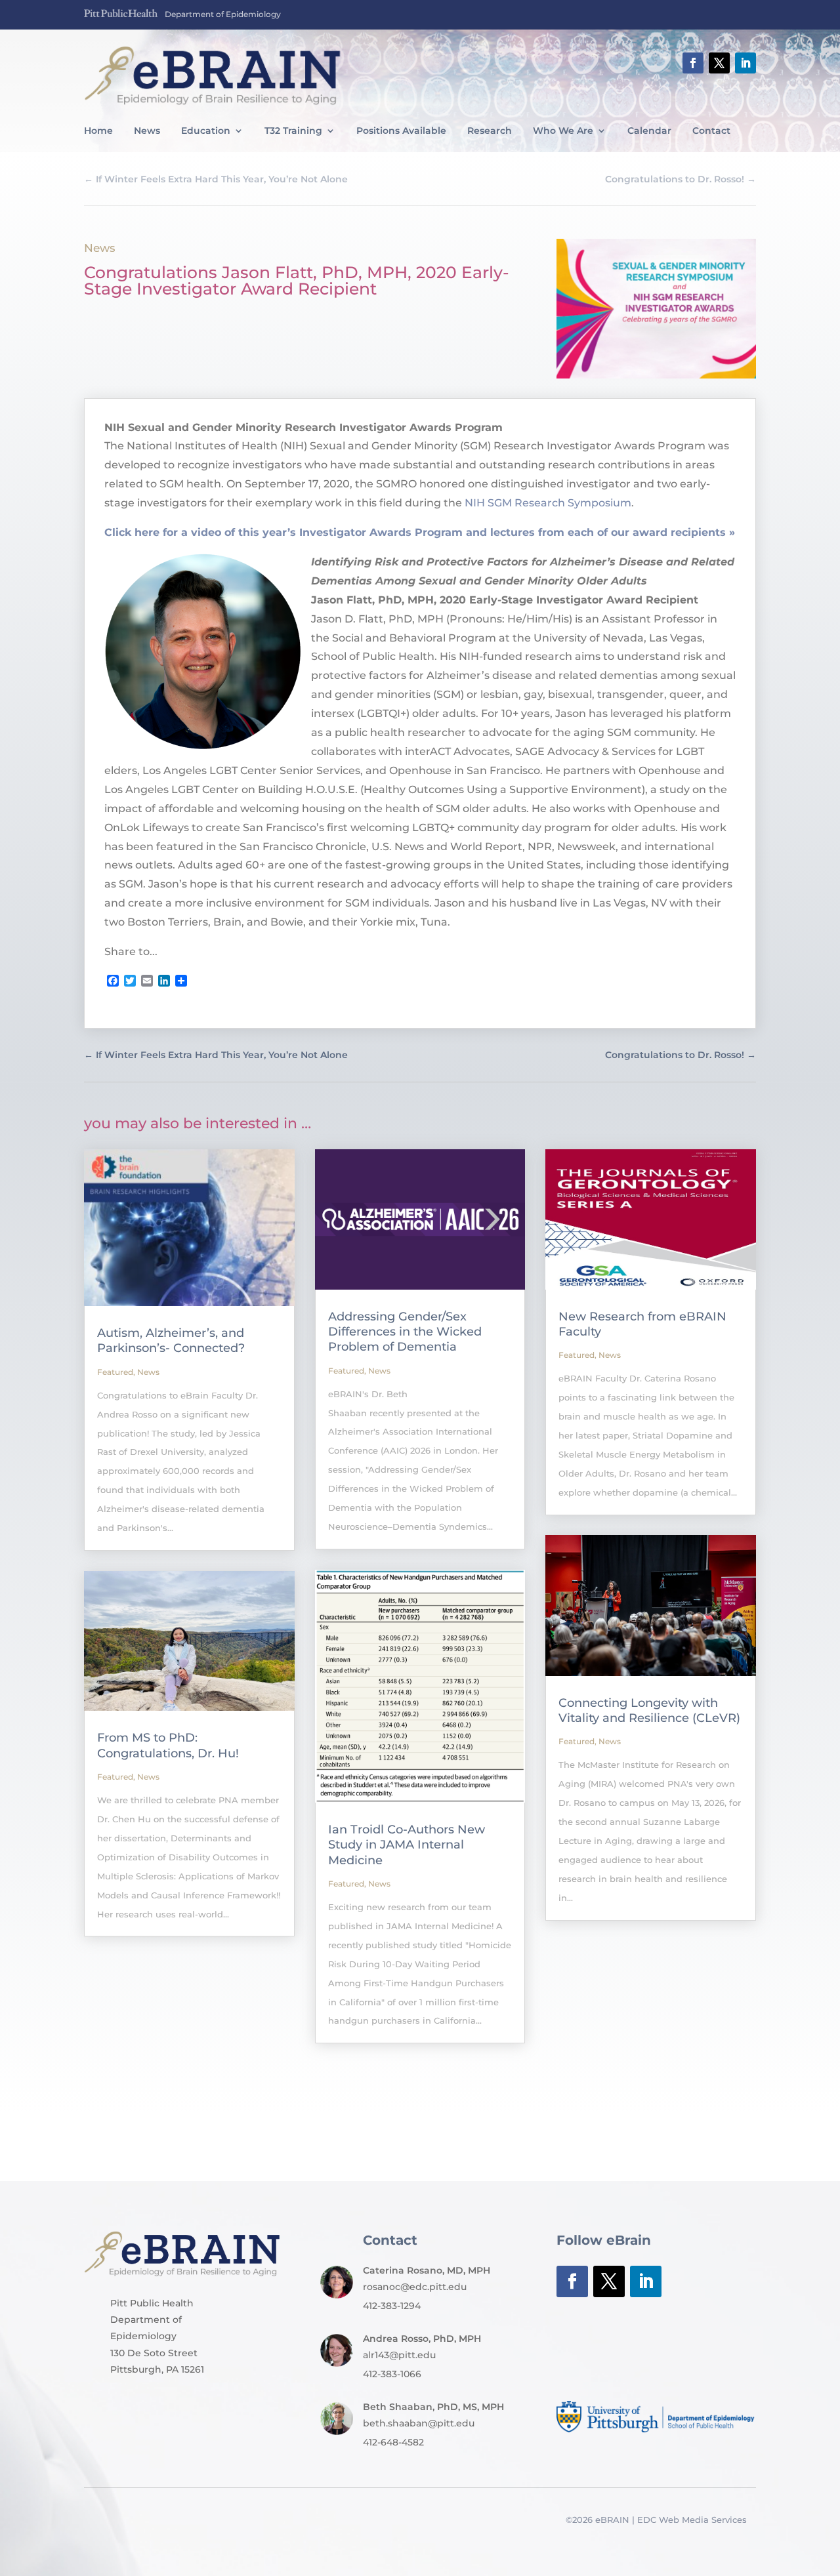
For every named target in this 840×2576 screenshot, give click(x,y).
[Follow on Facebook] (693, 63)
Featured (115, 1372)
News (147, 131)
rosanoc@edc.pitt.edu (415, 2287)
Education (206, 131)
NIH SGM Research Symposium (548, 503)
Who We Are (563, 131)
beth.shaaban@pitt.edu (419, 2423)
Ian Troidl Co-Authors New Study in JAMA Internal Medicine (407, 1845)
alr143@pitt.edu (399, 2355)
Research (490, 131)
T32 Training (293, 131)
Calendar (649, 131)
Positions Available (401, 131)
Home (98, 131)
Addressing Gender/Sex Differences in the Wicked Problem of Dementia (405, 1332)
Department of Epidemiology (223, 14)
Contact (711, 131)
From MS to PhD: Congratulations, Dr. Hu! (168, 1745)
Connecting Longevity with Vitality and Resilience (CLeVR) (649, 1710)
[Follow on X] (719, 63)
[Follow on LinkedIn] (745, 63)
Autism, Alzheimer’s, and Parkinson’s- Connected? (171, 1340)
